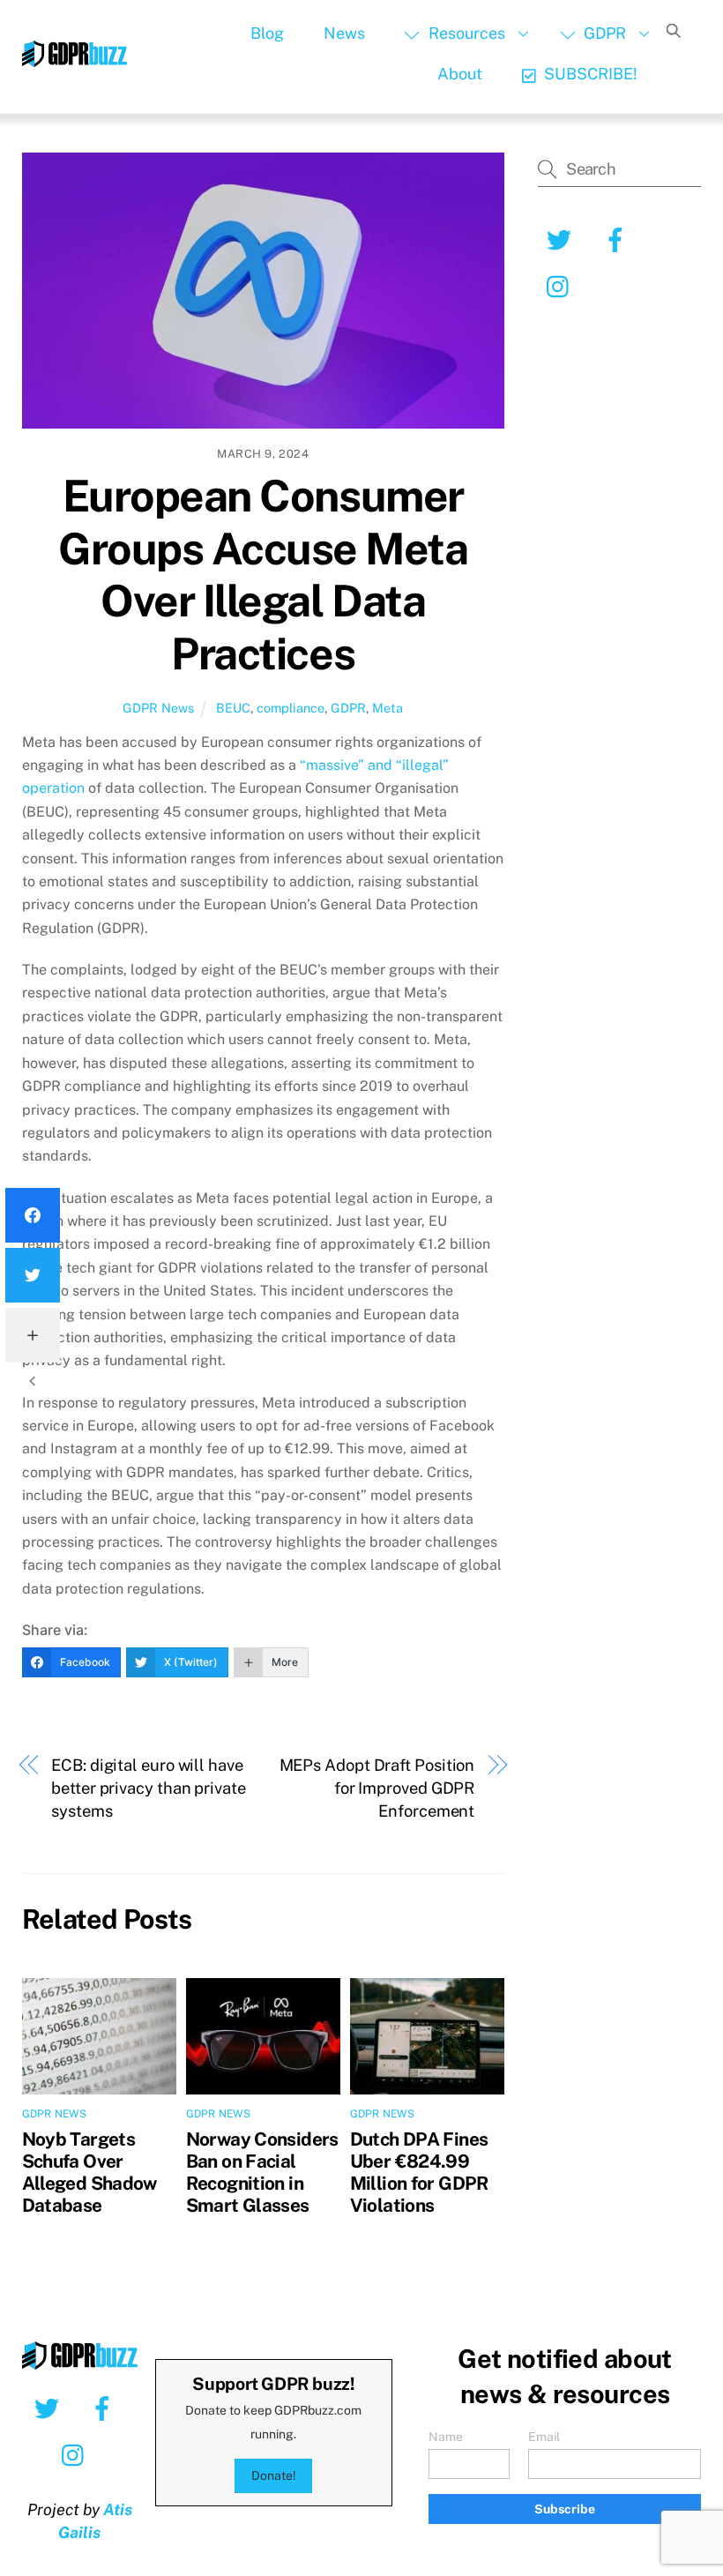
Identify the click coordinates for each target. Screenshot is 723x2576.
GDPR (603, 33)
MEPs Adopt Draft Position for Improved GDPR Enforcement (377, 1788)
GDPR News (158, 708)
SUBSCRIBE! (589, 74)
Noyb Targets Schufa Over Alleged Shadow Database (89, 2172)
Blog (267, 33)
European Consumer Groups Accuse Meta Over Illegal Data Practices (263, 575)
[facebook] (105, 2408)
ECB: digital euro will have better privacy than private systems (149, 1788)
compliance (291, 708)
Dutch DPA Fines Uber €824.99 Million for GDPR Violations (419, 2172)
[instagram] (77, 2454)
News (344, 33)
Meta (388, 708)
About (460, 74)
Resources (465, 33)
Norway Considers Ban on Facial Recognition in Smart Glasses (262, 2172)
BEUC (233, 708)
